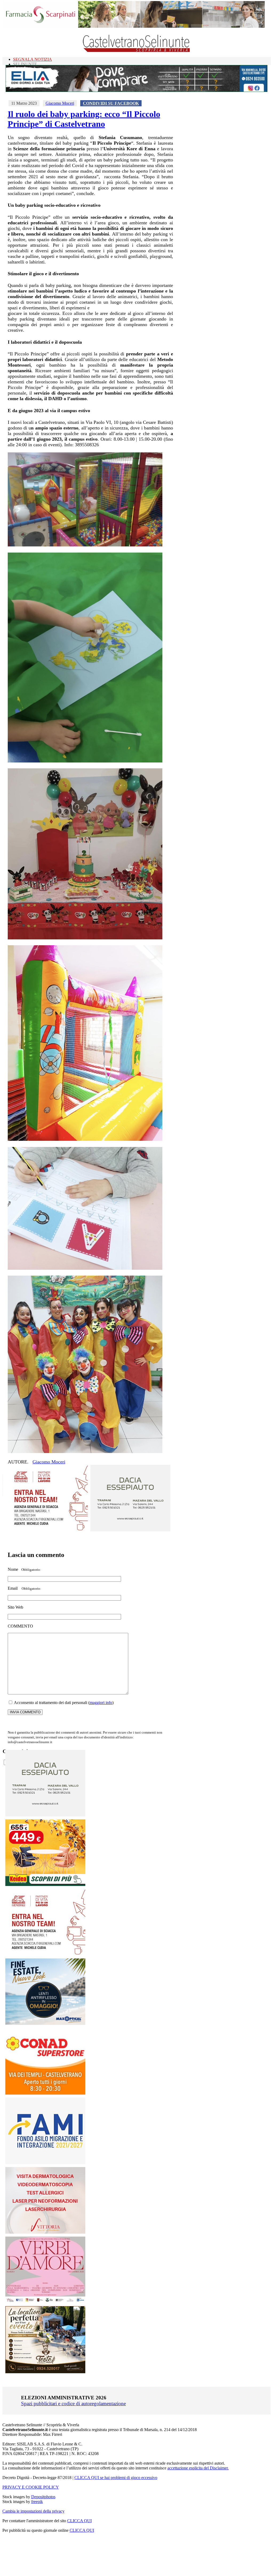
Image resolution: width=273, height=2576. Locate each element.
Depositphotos (43, 2497)
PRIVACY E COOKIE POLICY (31, 2487)
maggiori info (101, 1703)
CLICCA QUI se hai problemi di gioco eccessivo (116, 2478)
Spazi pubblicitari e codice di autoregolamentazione (73, 2403)
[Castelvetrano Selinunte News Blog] (137, 51)
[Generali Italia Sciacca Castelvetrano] (48, 1530)
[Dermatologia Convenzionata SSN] (45, 2232)
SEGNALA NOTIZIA (33, 59)
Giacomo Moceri (60, 103)
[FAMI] (45, 2163)
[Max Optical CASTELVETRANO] (45, 2024)
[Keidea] (45, 1885)
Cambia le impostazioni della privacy (33, 2511)
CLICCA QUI (79, 2521)
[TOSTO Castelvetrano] (46, 2372)
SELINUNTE (25, 64)
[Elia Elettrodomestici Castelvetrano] (136, 90)
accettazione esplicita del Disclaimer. (198, 2468)
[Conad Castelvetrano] (45, 2093)
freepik (37, 2502)
